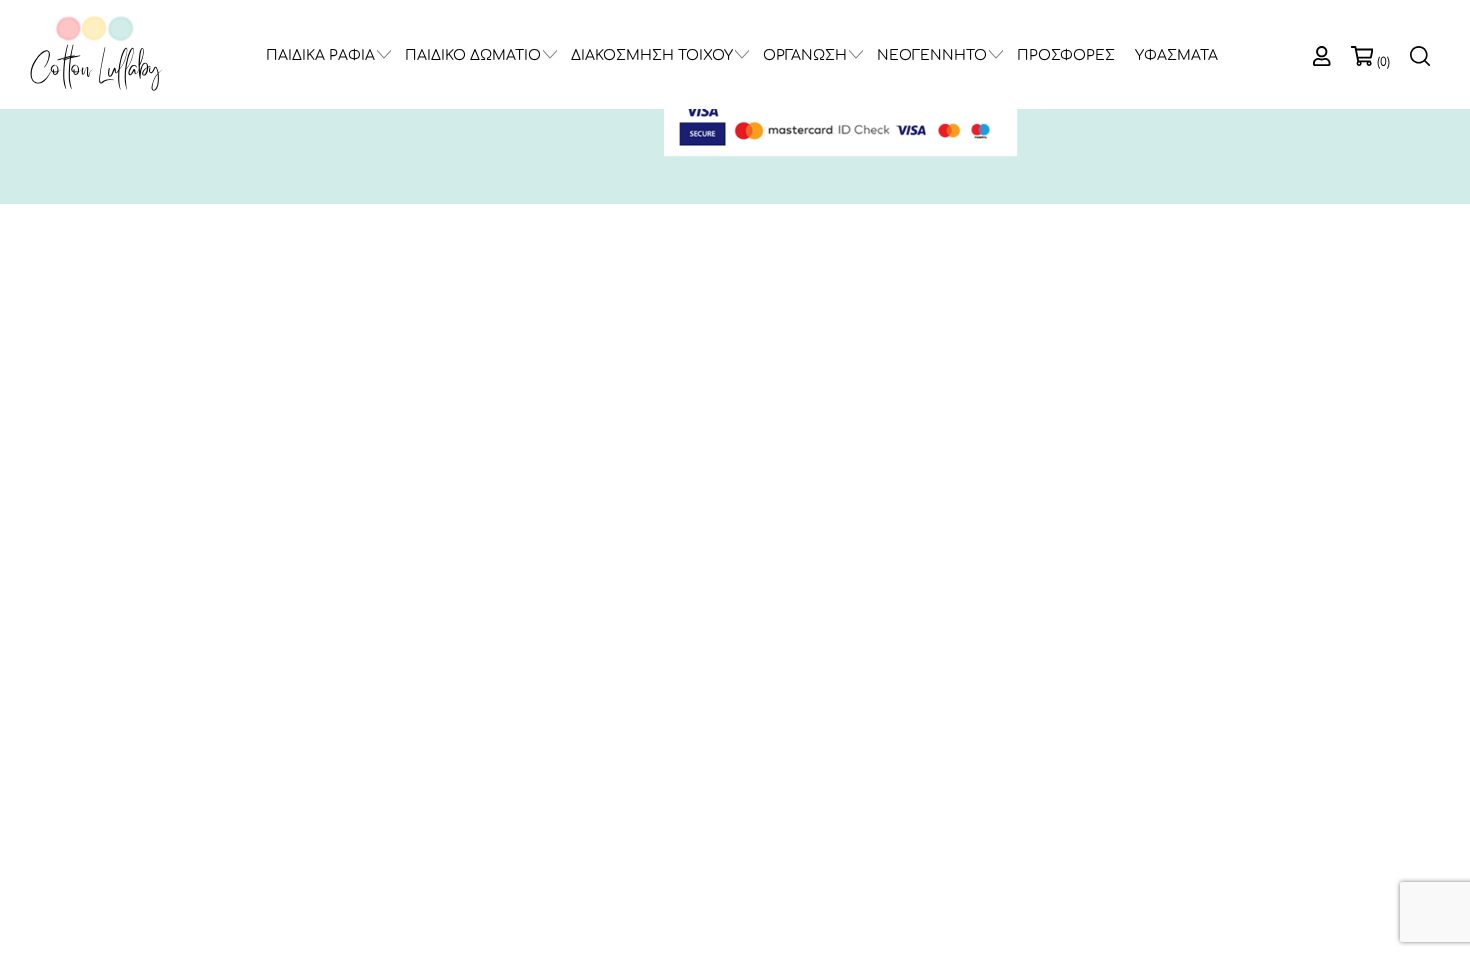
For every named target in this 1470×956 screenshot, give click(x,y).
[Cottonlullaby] (95, 54)
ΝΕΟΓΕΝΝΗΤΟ (932, 55)
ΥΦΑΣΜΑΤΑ (1176, 55)
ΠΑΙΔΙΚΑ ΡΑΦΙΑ (320, 55)
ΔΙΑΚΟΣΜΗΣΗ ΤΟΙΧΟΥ (652, 55)
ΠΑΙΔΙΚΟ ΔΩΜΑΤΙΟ (473, 55)
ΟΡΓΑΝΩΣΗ (805, 55)
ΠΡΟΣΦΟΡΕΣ (1066, 55)
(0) (1383, 62)
